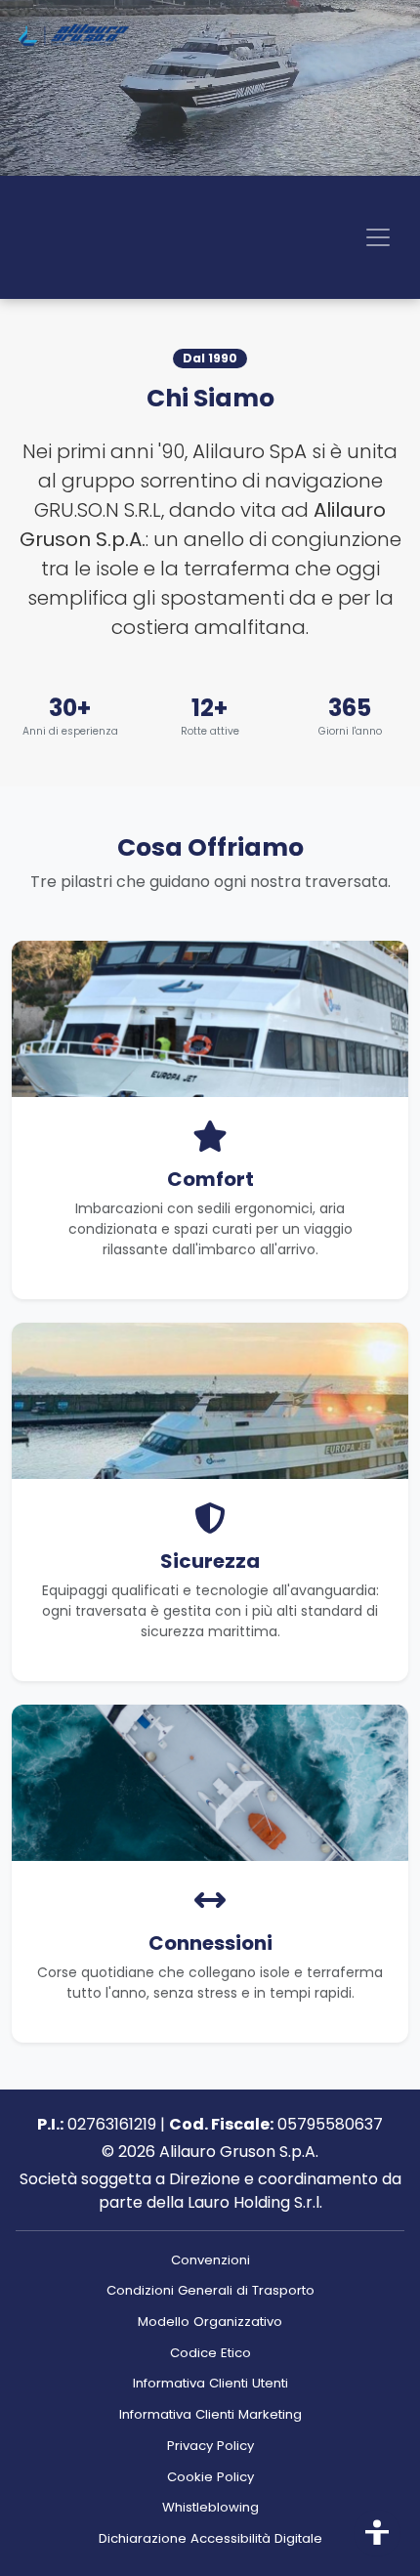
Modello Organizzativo (210, 2322)
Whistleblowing (210, 2507)
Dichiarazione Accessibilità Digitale (210, 2538)
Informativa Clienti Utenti (210, 2383)
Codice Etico (210, 2353)
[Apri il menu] (378, 237)
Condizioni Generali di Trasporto (210, 2290)
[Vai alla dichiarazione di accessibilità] (377, 2533)
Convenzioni (210, 2260)
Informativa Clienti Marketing (210, 2414)
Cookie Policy (210, 2477)
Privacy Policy (210, 2446)
